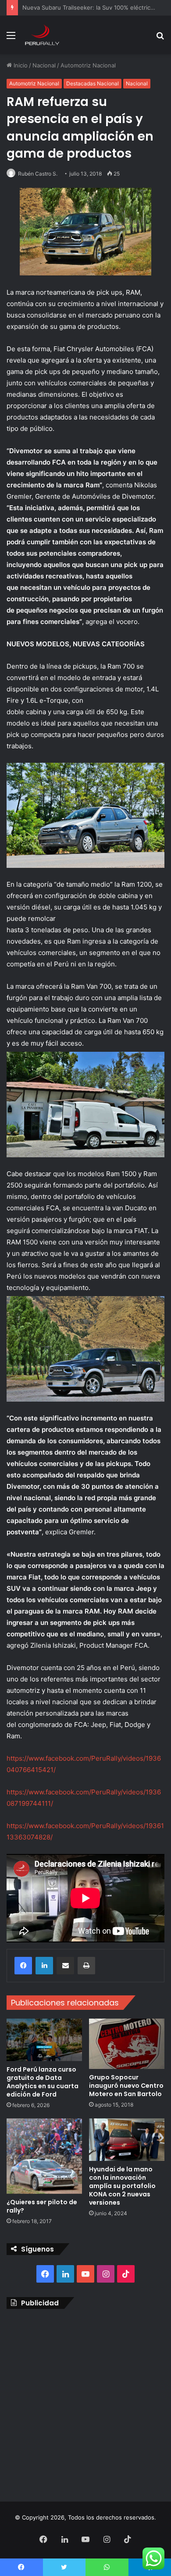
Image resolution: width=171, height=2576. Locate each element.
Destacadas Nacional (93, 83)
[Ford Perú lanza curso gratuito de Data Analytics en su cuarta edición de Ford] (44, 2040)
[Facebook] (23, 1966)
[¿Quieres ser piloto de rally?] (44, 2156)
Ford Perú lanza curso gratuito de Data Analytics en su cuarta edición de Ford (43, 2082)
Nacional (44, 65)
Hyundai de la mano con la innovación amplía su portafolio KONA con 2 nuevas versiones (122, 2186)
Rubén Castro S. (38, 174)
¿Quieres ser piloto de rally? (42, 2206)
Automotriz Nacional (88, 65)
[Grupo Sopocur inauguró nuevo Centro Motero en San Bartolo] (127, 2044)
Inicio (20, 65)
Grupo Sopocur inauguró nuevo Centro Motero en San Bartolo (126, 2086)
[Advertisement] (85, 2403)
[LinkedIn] (44, 1966)
